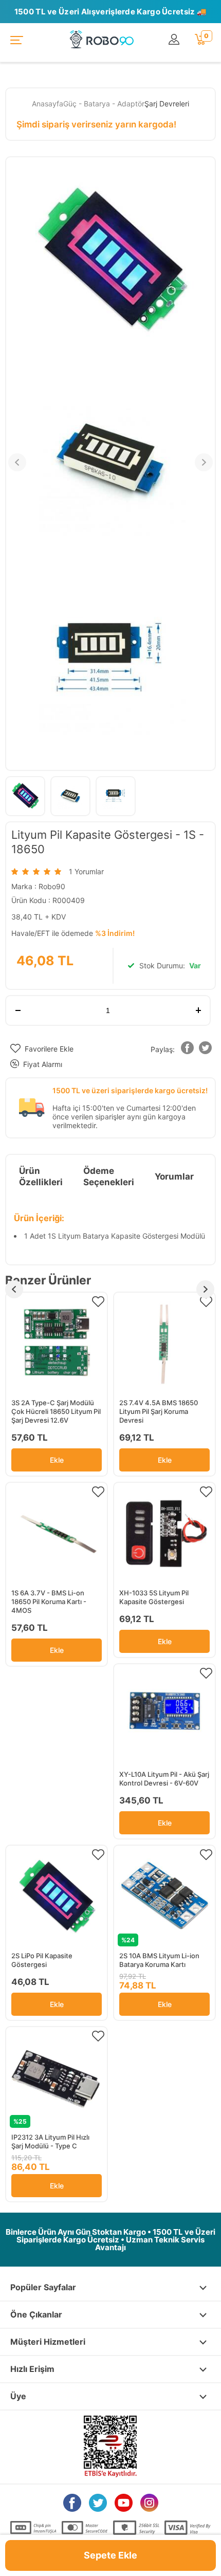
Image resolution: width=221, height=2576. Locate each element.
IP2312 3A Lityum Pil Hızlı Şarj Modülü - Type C (50, 2141)
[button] (188, 1050)
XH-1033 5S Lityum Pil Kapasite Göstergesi (154, 1597)
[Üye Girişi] (177, 40)
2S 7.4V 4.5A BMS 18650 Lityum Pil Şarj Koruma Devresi (159, 1411)
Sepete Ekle (110, 2555)
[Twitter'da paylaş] (206, 1050)
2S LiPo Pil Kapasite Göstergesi (42, 1960)
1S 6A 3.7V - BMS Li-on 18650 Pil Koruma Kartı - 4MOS (49, 1602)
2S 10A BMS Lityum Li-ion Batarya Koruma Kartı (159, 1960)
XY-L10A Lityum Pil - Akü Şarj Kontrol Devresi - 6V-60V (164, 1779)
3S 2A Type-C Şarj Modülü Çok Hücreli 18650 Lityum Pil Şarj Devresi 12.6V (56, 1411)
